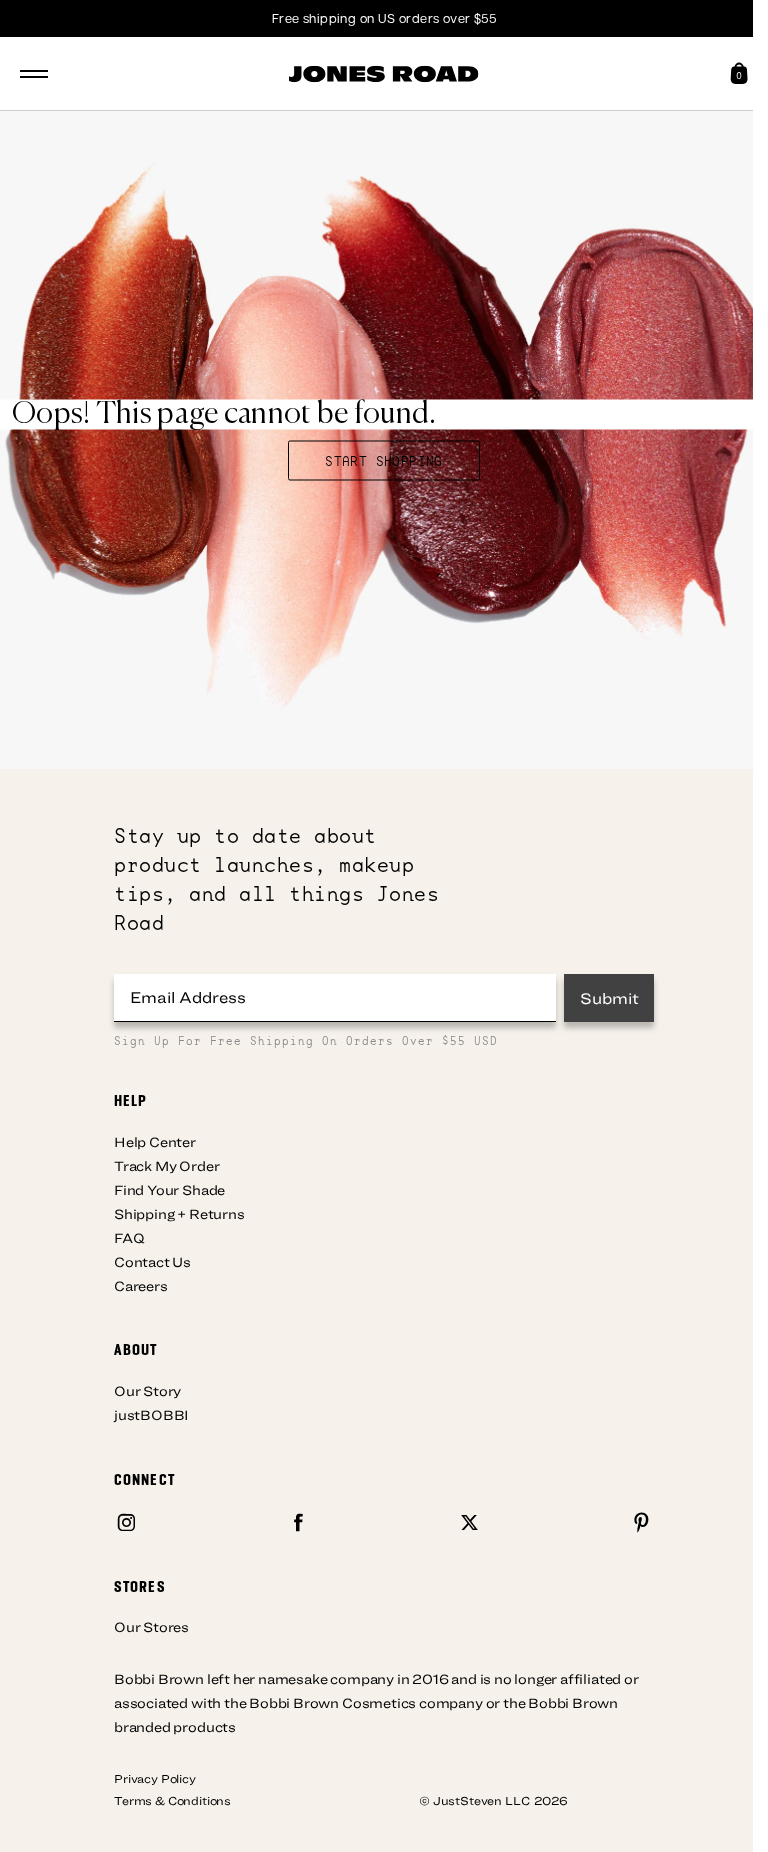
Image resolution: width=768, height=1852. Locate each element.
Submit (609, 998)
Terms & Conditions (172, 1800)
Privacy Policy (155, 1778)
